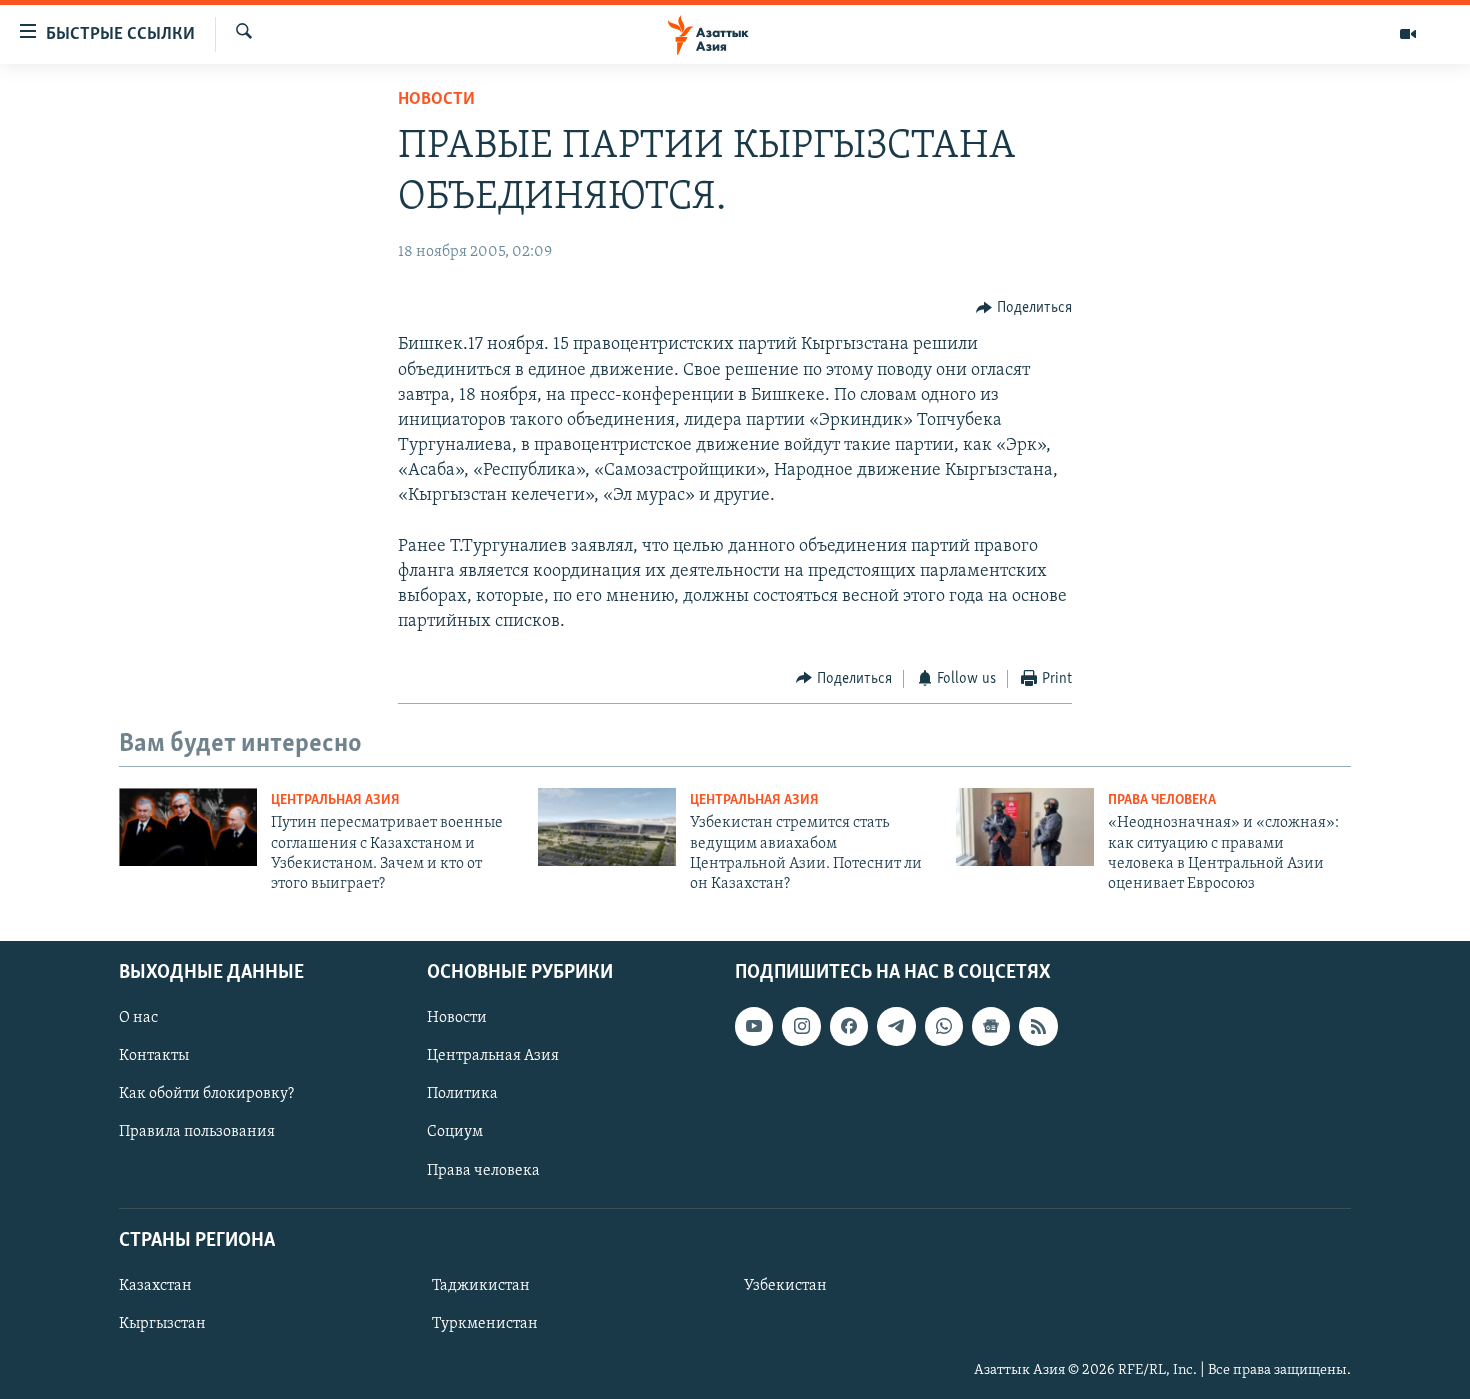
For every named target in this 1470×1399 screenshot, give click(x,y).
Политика (462, 1094)
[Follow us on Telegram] (896, 1026)
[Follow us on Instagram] (801, 1026)
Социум (455, 1132)
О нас (138, 1018)
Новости (436, 100)
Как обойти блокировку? (206, 1094)
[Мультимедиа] (1408, 34)
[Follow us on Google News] (991, 1026)
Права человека (1162, 800)
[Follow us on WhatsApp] (944, 1026)
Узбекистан (785, 1286)
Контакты (154, 1056)
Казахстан (155, 1286)
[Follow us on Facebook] (849, 1026)
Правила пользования (197, 1132)
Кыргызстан (162, 1324)
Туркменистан (485, 1324)
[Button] (1024, 308)
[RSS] (1038, 1026)
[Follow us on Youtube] (754, 1026)
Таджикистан (481, 1286)
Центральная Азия (335, 800)
